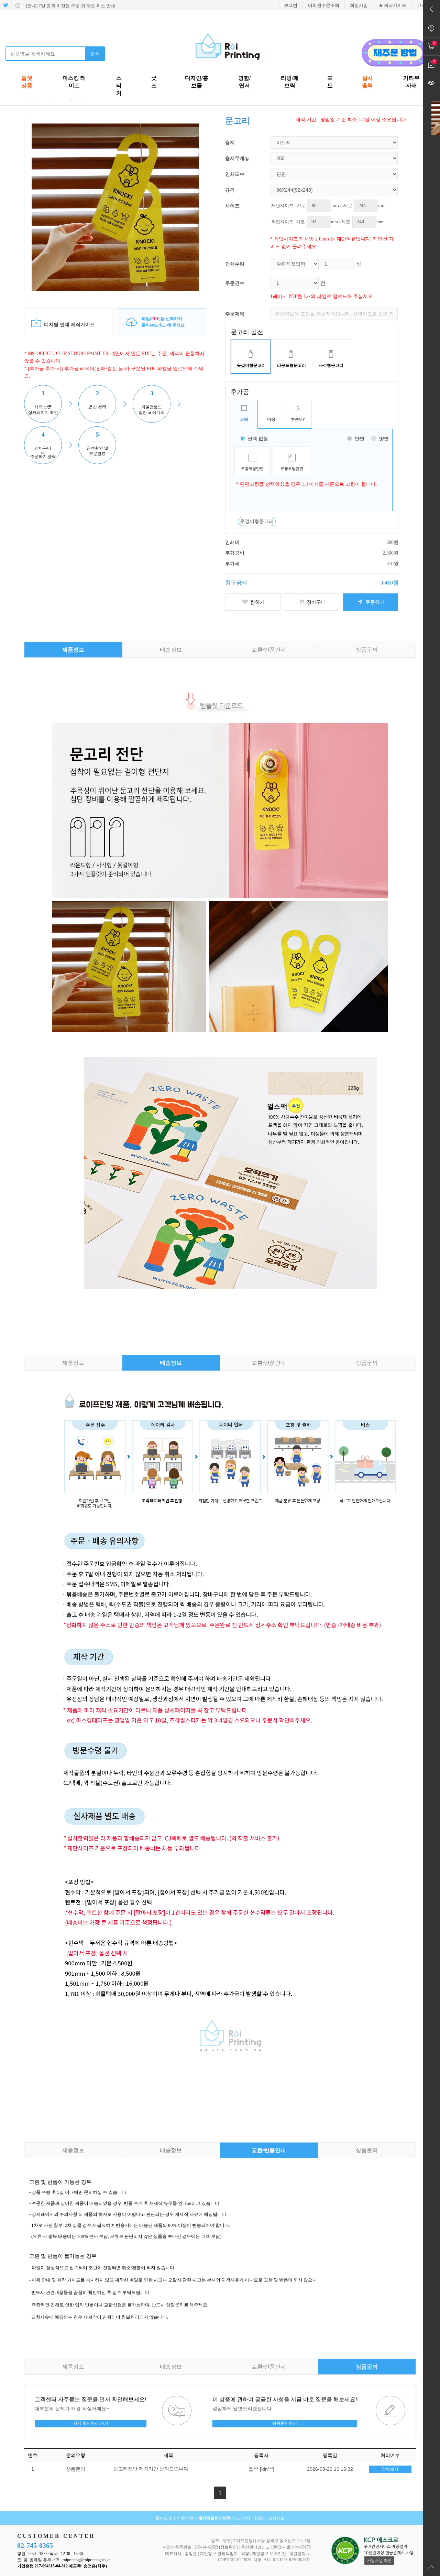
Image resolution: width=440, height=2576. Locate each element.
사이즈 (232, 206)
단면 (360, 439)
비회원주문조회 (324, 5)
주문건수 (235, 283)
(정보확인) (229, 2547)
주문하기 (374, 602)
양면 (384, 439)
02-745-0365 (35, 2545)
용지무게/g (237, 158)
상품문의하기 (285, 2423)
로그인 (291, 5)
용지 (230, 142)
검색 (95, 54)
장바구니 (316, 602)
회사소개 (164, 2518)
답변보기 (390, 2469)
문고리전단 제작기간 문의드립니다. (152, 2469)
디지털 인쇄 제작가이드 (69, 325)
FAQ (259, 2518)
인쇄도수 (235, 174)
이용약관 (185, 2518)
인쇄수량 (235, 264)
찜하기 (257, 602)
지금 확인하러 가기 (91, 2423)
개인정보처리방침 (214, 2518)
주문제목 (235, 314)
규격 (230, 190)
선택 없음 (258, 439)
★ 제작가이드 (392, 5)
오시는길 (276, 2518)
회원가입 (359, 5)
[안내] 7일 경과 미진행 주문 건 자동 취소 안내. (70, 6)
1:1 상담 (243, 2518)
